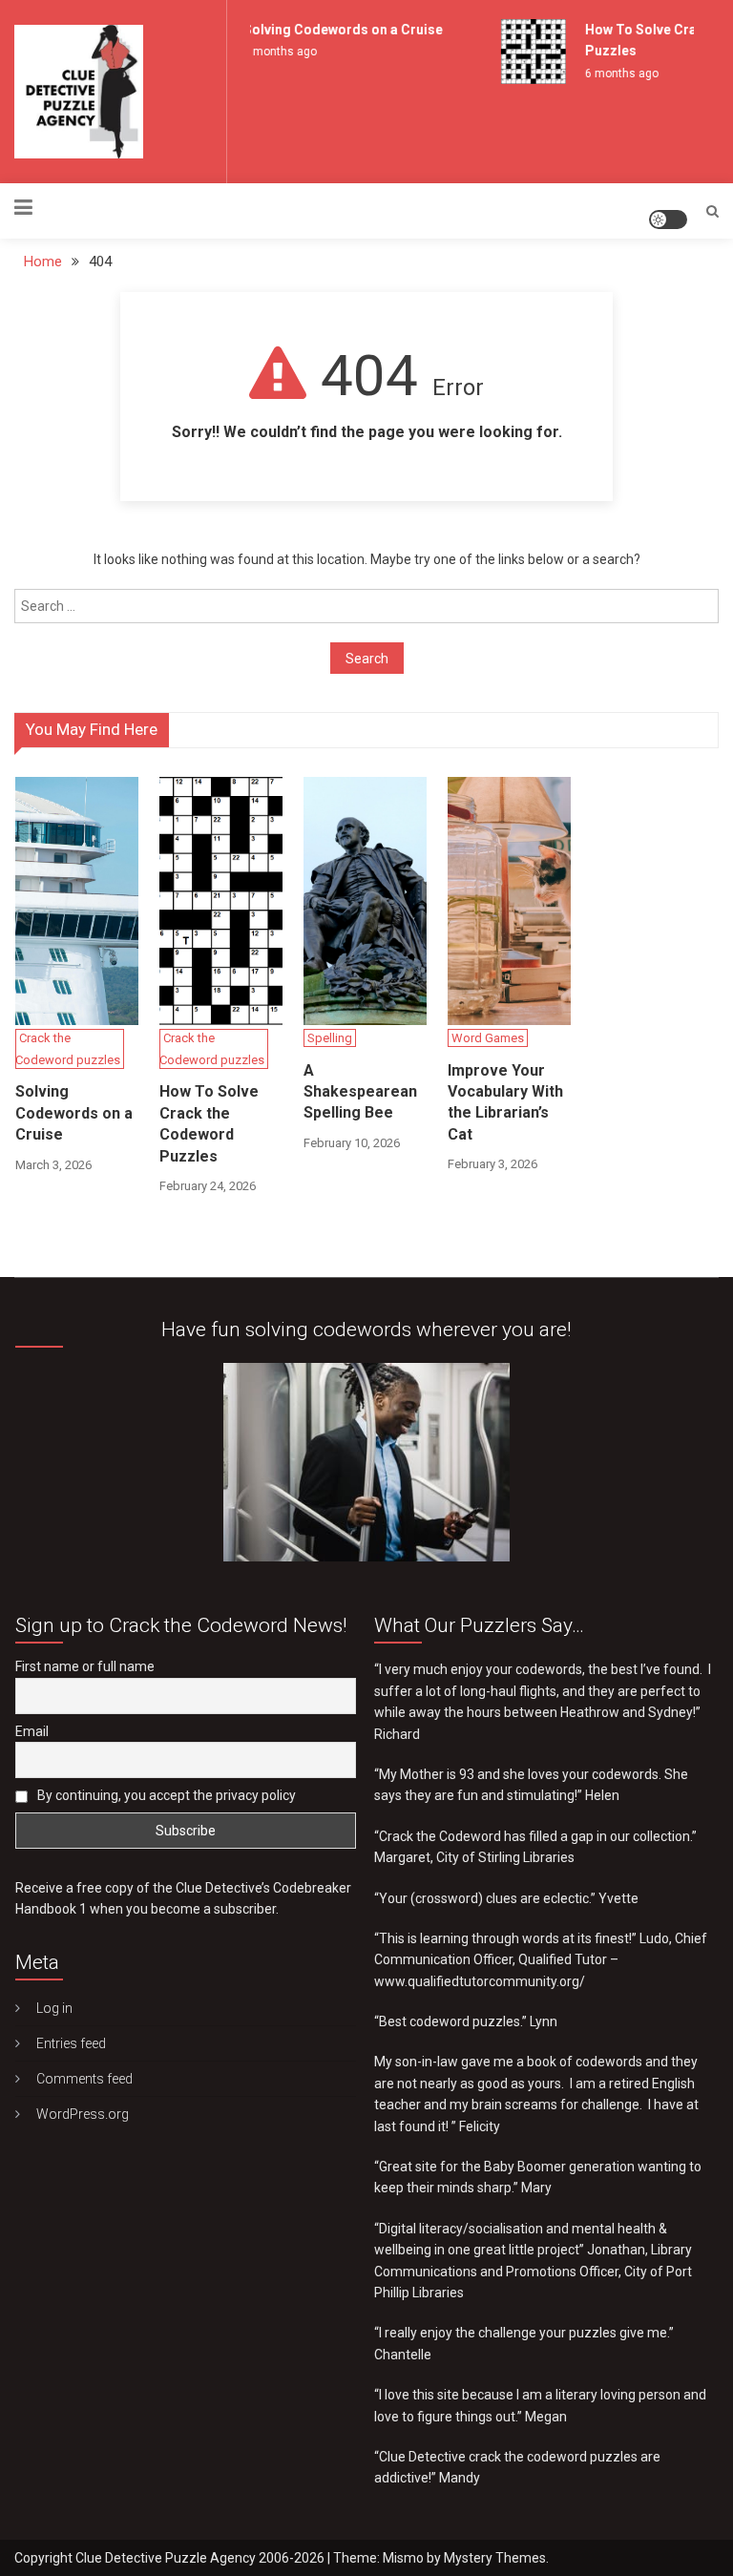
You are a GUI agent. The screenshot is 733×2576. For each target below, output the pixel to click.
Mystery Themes (495, 2558)
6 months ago (270, 52)
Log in (54, 2008)
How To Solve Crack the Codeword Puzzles (209, 1123)
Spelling (330, 1038)
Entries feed (71, 2043)
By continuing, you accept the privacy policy (165, 1795)
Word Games (488, 1038)
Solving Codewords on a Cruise (333, 30)
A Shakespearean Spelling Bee (360, 1092)
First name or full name (85, 1666)
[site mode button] (668, 220)
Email (32, 1731)
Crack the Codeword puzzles (68, 1049)
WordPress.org (83, 2114)
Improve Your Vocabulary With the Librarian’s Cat (505, 1102)
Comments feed (84, 2079)
